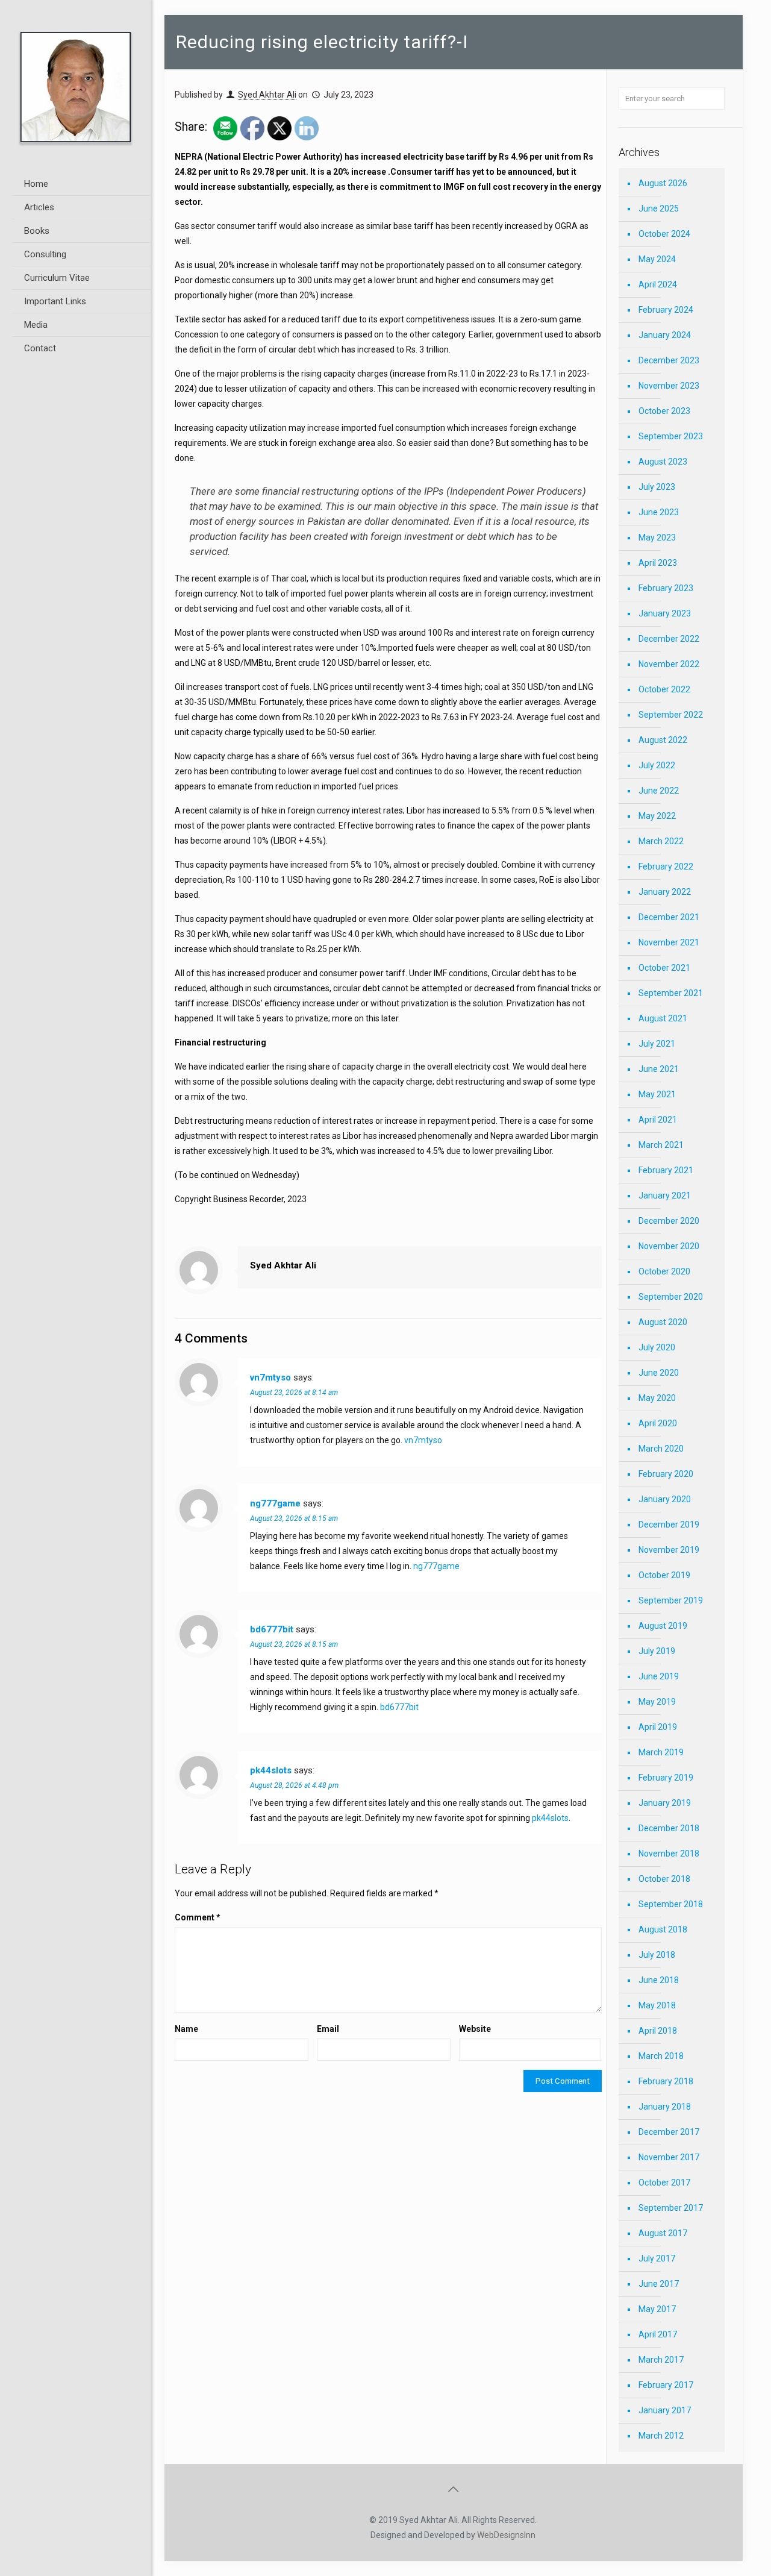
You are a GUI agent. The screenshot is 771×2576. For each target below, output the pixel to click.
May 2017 (657, 2309)
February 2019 (666, 1778)
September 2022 (671, 715)
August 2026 (663, 183)
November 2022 (669, 664)
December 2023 (669, 360)
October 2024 (664, 234)
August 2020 (663, 1322)
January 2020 (665, 1499)
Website (475, 2029)
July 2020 (657, 1347)
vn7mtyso (270, 1377)
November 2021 (669, 942)
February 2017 (666, 2385)
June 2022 (659, 791)
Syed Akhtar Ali (267, 95)
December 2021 (669, 917)
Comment (198, 1917)
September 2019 (671, 1600)
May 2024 (657, 259)
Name (186, 2029)
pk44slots (271, 1770)
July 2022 (657, 765)
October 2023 (664, 411)
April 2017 (658, 2334)
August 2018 (663, 1929)
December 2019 (669, 1525)
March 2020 (661, 1449)
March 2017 (661, 2360)
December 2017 (669, 2132)
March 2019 (661, 1752)
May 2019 (657, 1702)
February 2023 (666, 588)
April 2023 (658, 563)
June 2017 (659, 2284)
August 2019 (663, 1626)
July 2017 (657, 2258)
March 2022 (661, 841)
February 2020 (666, 1474)
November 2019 (669, 1550)
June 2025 (659, 208)
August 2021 (663, 1018)
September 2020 (671, 1297)
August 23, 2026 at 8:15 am (294, 1518)
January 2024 (665, 335)
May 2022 (657, 816)
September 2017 (671, 2208)
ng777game (275, 1503)
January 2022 (665, 892)
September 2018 (671, 1904)
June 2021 (659, 1069)
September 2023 (671, 436)
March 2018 (661, 2056)
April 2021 (658, 1120)
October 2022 (664, 689)
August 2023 (663, 462)
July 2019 (657, 1651)
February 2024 (666, 310)
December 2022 (669, 639)
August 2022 (663, 740)
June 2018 (659, 1980)
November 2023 (669, 386)
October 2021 (664, 968)
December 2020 (669, 1221)
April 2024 (658, 284)
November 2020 (669, 1246)
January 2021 (665, 1196)
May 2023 (657, 537)
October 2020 (664, 1271)
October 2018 (664, 1879)
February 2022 (666, 867)
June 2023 (659, 512)
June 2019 (659, 1676)
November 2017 (669, 2157)
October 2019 (664, 1575)
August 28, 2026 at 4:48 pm (294, 1785)
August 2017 (663, 2233)
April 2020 (658, 1423)
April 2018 (658, 2031)
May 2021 (657, 1094)
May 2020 (657, 1398)
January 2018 (665, 2107)
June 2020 (659, 1373)
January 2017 (665, 2410)
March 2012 (661, 2436)
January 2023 (665, 613)
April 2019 (658, 1727)
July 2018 (657, 1955)
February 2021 (666, 1170)
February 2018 (666, 2081)
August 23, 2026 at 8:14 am (294, 1393)
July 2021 (657, 1044)
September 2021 (671, 993)
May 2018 (657, 2005)
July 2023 (657, 487)
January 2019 (665, 1803)
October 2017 (664, 2183)
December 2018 (669, 1828)
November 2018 (669, 1854)
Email (328, 2029)
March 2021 (661, 1145)
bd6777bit (272, 1629)
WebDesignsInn (506, 2535)
